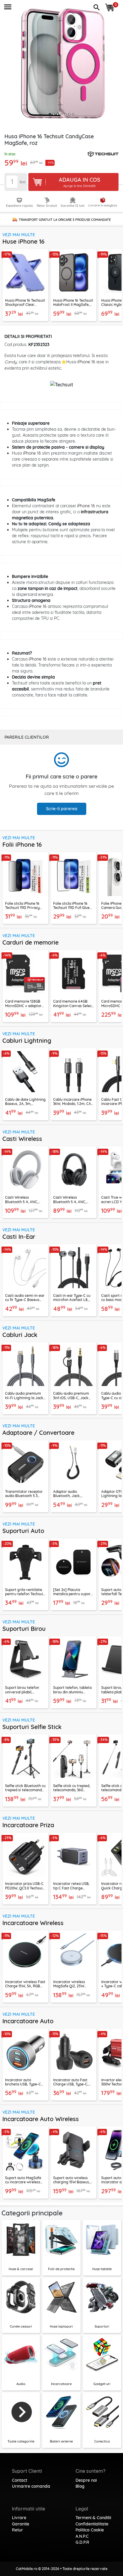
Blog (80, 2486)
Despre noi (86, 2480)
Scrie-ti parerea (62, 809)
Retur (17, 2530)
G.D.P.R (82, 2542)
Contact (20, 2480)
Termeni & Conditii (93, 2518)
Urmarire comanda (31, 2486)
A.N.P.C (82, 2536)
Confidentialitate (92, 2524)
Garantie (21, 2524)
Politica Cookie (90, 2530)
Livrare (19, 2518)
